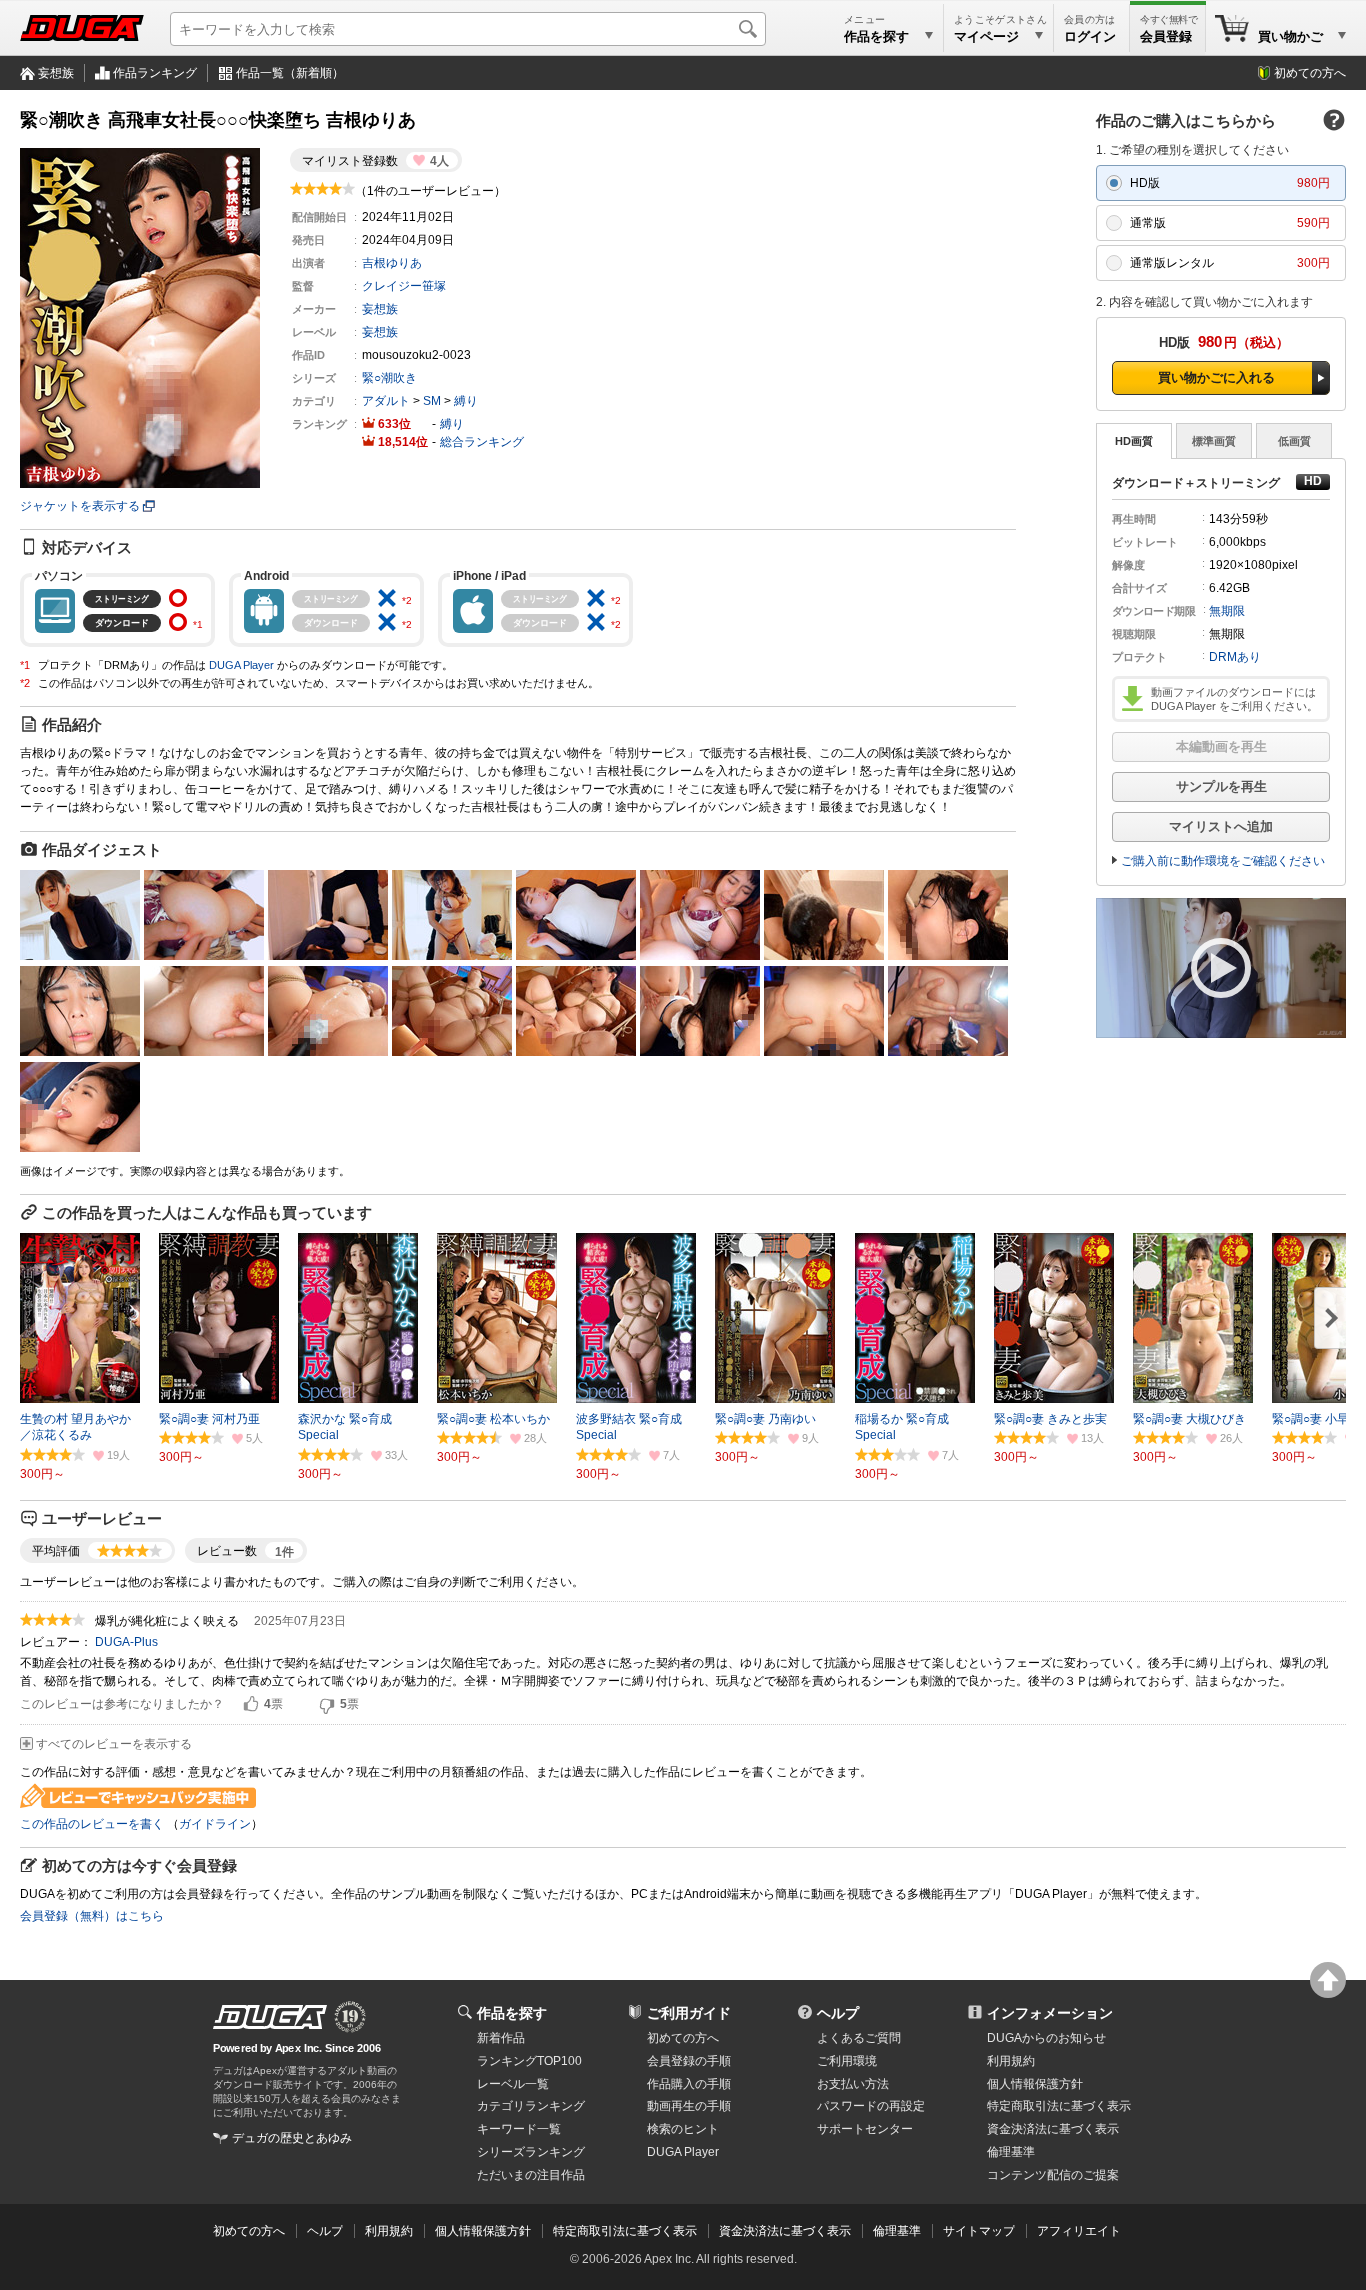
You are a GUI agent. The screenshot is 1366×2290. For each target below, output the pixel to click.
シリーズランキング (531, 2152)
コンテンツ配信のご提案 (1053, 2175)
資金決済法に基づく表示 (785, 2231)
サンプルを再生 (1221, 786)
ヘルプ (838, 2013)
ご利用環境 (847, 2061)
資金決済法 (1053, 2129)
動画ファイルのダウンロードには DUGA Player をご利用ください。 (1234, 699)
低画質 (1294, 441)
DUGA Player (241, 665)
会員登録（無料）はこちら (92, 1916)
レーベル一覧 (513, 2084)
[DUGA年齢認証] (270, 2017)
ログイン (1090, 36)
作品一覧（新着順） (290, 73)
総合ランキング (482, 442)
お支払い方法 (853, 2084)
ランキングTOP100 (529, 2061)
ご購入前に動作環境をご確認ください (1223, 861)
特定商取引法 (1059, 2106)
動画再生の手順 (689, 2106)
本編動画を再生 (1221, 746)
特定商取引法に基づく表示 (625, 2231)
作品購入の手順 (689, 2084)
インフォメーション (1050, 2013)
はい (251, 1705)
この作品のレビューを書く (92, 1824)
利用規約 (1011, 2061)
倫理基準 (1011, 2152)
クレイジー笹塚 (404, 286)
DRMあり (1235, 657)
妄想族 (56, 73)
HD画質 (1134, 441)
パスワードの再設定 (871, 2106)
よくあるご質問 (859, 2038)
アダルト (386, 401)
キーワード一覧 (519, 2129)
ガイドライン (215, 1824)
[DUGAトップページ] (82, 28)
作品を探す (512, 2013)
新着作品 (501, 2038)
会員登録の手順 (689, 2061)
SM (432, 401)
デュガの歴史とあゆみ (292, 2138)
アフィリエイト (1079, 2231)
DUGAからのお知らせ (1046, 2038)
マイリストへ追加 (1221, 826)
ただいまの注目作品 (531, 2175)
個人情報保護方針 (1035, 2084)
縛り (466, 401)
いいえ (327, 1705)
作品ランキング (155, 73)
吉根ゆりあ (392, 263)
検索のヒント (683, 2129)
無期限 (1227, 611)
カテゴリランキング (531, 2106)
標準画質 (1214, 441)
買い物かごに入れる (1216, 377)
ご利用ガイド (689, 2013)
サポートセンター (865, 2129)
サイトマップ (979, 2231)
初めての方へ (1310, 73)
